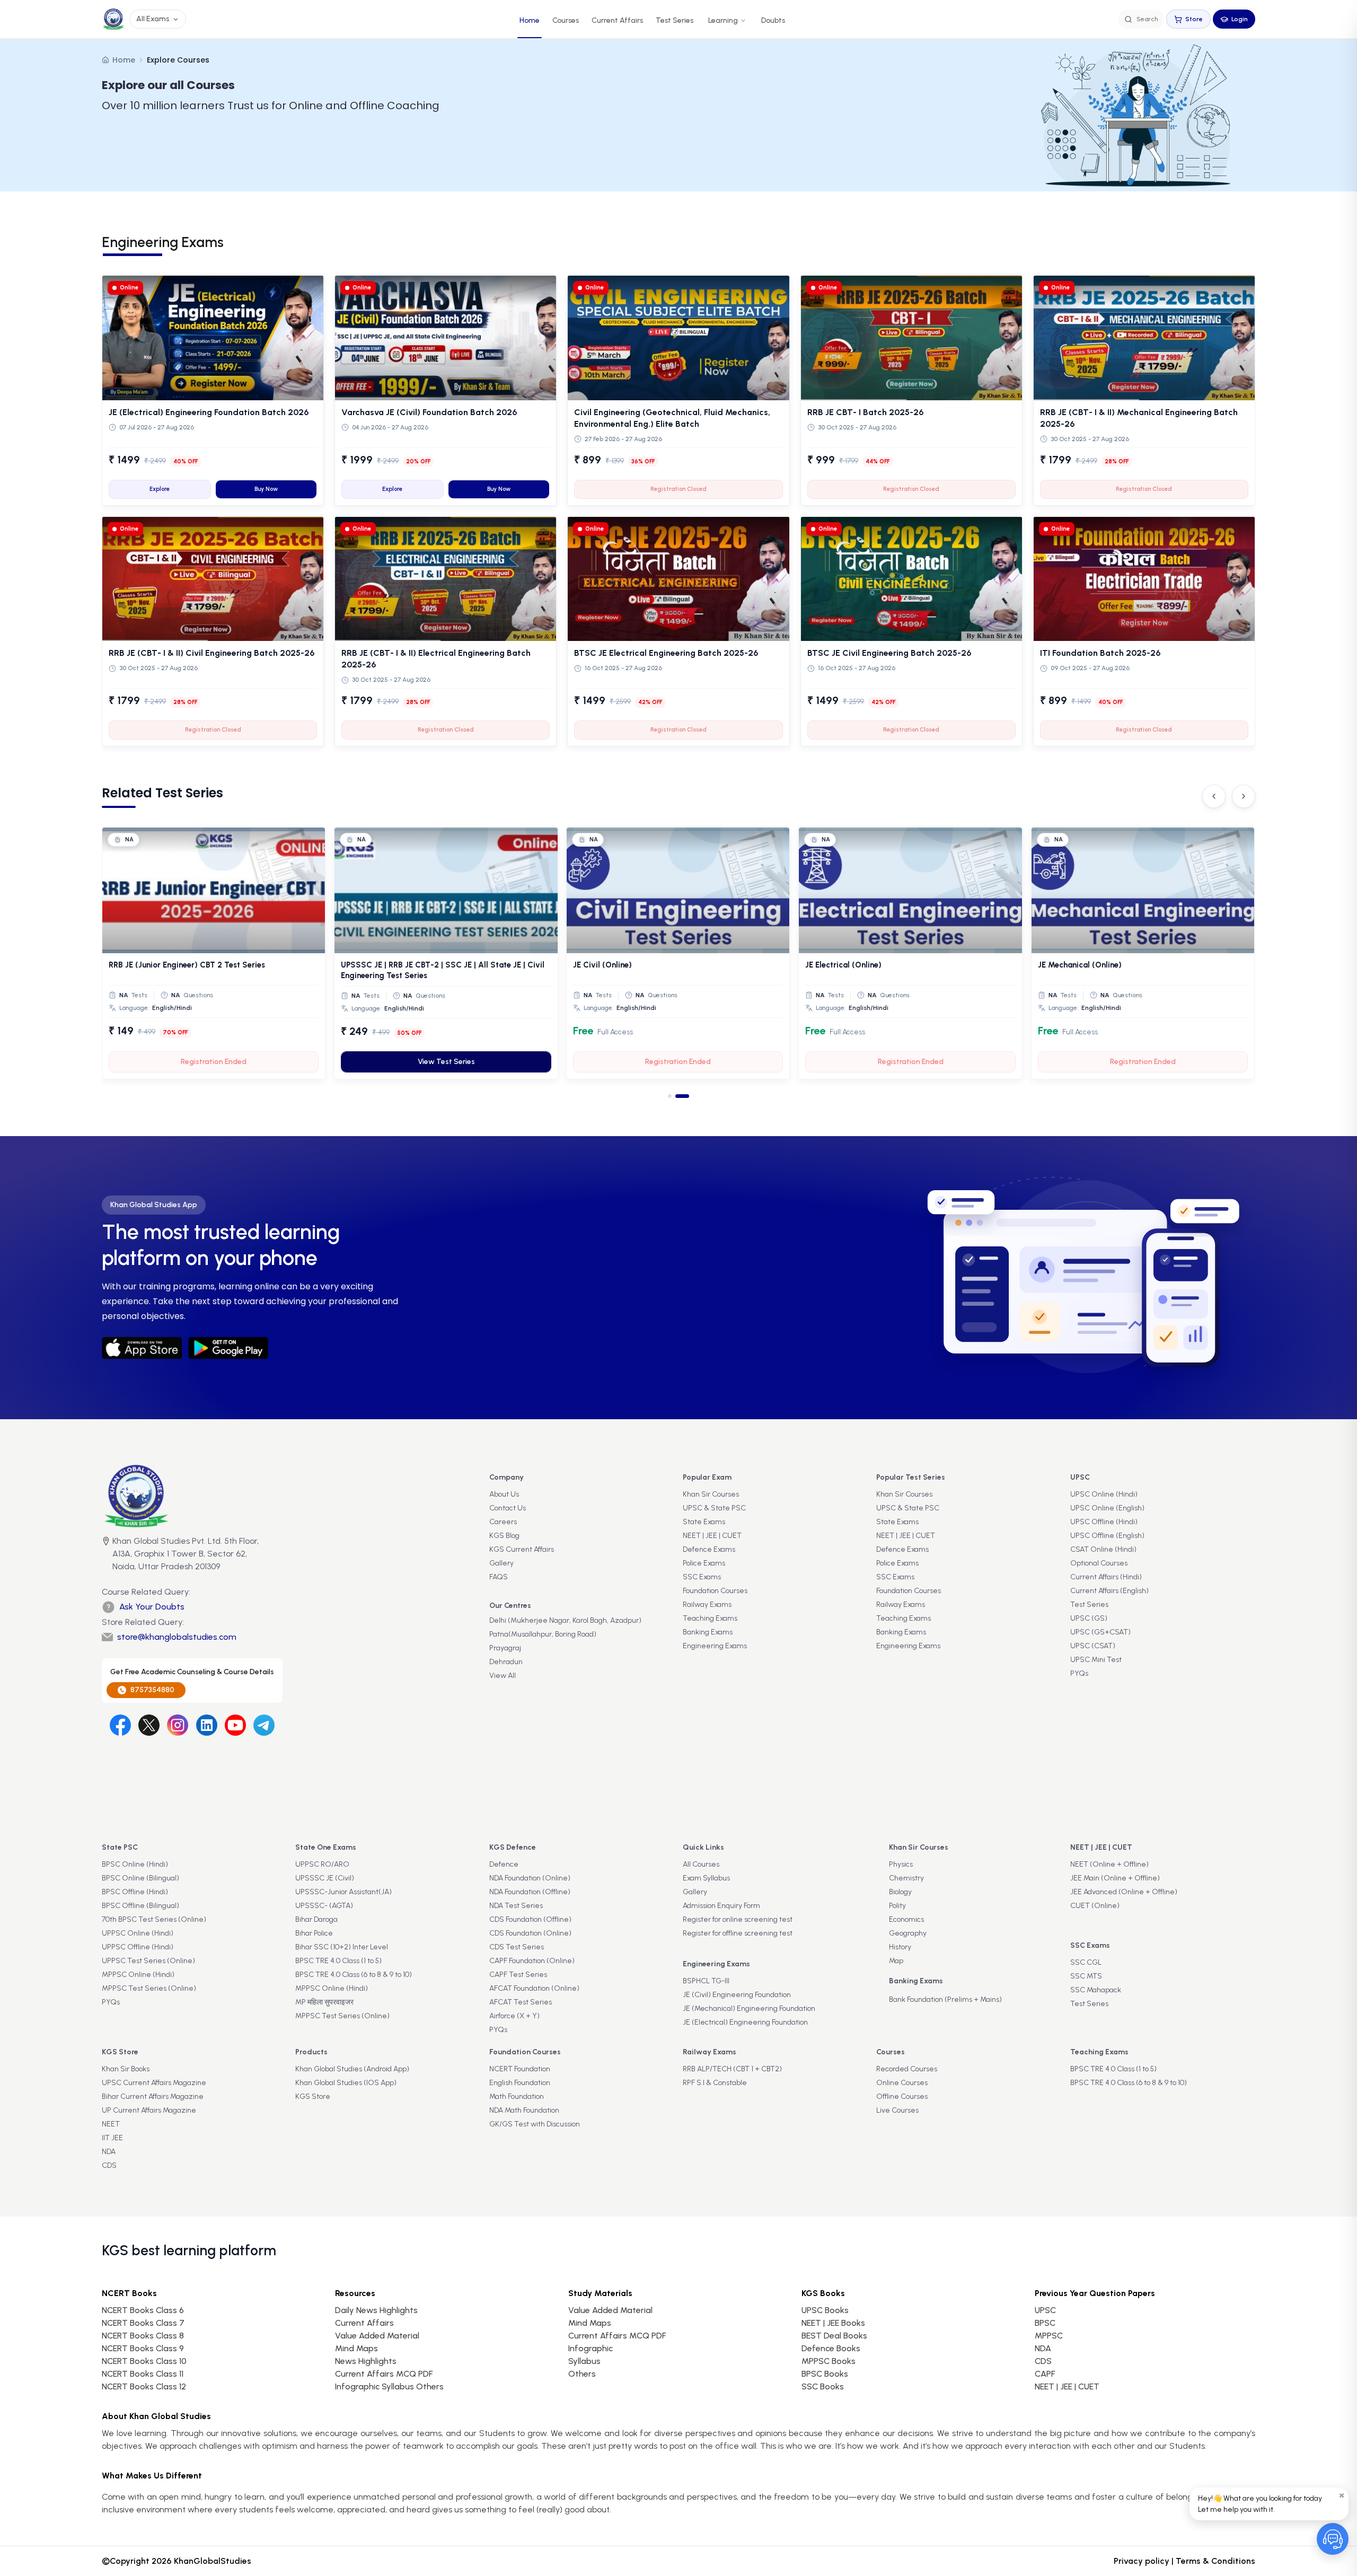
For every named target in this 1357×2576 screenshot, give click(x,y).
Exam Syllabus (706, 1878)
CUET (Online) (1095, 1906)
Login (1240, 19)
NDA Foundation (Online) (530, 1878)
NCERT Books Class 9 (143, 2348)
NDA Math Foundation (524, 2110)
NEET (111, 2124)
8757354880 (152, 1690)
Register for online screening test (738, 1919)
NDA (109, 2152)
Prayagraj (505, 1648)
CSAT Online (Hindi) (1103, 1549)
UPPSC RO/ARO (322, 1864)
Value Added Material (377, 2336)
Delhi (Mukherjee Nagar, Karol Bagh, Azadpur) (565, 1620)
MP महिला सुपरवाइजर (324, 2002)
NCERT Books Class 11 (143, 2374)
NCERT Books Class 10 (144, 2361)
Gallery (501, 1563)
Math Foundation (517, 2096)
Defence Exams (709, 1549)
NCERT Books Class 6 (143, 2310)
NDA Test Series (516, 1906)
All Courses (701, 1864)
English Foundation (520, 2083)
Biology (900, 1892)
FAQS (499, 1577)
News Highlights (366, 2361)
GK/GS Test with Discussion (535, 2124)
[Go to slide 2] (687, 1096)
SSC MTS (1086, 1976)
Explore (160, 489)
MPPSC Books (829, 2361)
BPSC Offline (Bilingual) (140, 1906)
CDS (109, 2165)
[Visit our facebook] (120, 1725)
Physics (901, 1864)
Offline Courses (902, 2096)
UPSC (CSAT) (1093, 1646)
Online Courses (902, 2083)
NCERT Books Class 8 (143, 2336)
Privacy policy (1142, 2561)
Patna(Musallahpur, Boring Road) (543, 1634)
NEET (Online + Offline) (1109, 1864)
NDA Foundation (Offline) (530, 1892)
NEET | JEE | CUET (712, 1536)
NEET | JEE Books (833, 2323)
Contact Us (508, 1508)
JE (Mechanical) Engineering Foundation (749, 2008)
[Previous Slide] (1214, 796)
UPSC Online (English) (1107, 1508)
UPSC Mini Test (1096, 1660)
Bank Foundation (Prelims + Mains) (945, 1999)
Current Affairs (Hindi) (1106, 1577)
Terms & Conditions (1215, 2561)
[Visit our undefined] (149, 1725)
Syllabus (584, 2361)
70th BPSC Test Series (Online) (154, 1919)
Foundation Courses (715, 1591)
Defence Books (831, 2348)
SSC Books (823, 2386)
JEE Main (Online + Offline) (1115, 1878)
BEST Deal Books (834, 2336)
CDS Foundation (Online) (530, 1933)
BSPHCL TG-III (706, 1981)
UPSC (1045, 2310)
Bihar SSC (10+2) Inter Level (342, 1947)
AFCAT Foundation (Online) (534, 1988)
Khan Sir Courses (711, 1494)
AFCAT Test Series (521, 2002)
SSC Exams (702, 1577)
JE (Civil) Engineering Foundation (737, 1995)
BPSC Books (825, 2374)
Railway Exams (707, 1604)
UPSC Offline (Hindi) (1104, 1522)
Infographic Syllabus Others (389, 2386)
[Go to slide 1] (675, 1096)
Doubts (773, 20)
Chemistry (906, 1878)
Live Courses (897, 2110)
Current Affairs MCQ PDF (384, 2374)
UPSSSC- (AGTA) (324, 1906)
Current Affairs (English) (1109, 1591)
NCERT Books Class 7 (143, 2323)
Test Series (675, 20)
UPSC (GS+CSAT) (1100, 1632)
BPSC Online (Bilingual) (140, 1878)
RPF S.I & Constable (715, 2083)
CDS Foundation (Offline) (530, 1919)
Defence (504, 1864)
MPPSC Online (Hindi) (138, 1975)
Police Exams (704, 1563)
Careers (503, 1522)
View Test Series (911, 1062)
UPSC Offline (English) (1107, 1536)
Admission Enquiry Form (721, 1906)
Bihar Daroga (316, 1919)
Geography (908, 1933)
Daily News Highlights (376, 2310)
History (900, 1947)
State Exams (704, 1522)
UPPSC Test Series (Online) (148, 1961)
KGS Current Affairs (522, 1549)
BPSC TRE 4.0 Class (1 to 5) (338, 1961)
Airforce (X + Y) (514, 2016)
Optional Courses (1099, 1563)
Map (896, 1961)
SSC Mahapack (1096, 1990)
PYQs (1079, 1673)
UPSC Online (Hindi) (1104, 1494)
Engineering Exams (715, 1646)
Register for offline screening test (738, 1933)
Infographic (591, 2348)
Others (582, 2374)
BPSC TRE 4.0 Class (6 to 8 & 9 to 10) (354, 1975)
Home (530, 20)
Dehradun (506, 1662)
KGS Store (313, 2096)
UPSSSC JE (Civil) (325, 1878)
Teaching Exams (710, 1618)
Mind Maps (356, 2348)
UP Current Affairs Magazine (149, 2110)
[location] (106, 1555)
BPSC (1045, 2323)
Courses (566, 20)
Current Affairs (617, 20)
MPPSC (1049, 2336)
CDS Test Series (517, 1947)
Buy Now (266, 489)
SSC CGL (1086, 1962)
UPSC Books (825, 2310)
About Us (504, 1494)
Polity (897, 1906)
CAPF (1045, 2374)
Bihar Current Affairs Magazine (153, 2096)
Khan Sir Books (126, 2069)
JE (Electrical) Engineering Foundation (745, 2022)
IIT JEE (112, 2138)
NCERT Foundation (520, 2069)
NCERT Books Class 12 (144, 2386)
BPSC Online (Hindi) (135, 1864)
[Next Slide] (1244, 796)
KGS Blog (504, 1536)
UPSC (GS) (1089, 1618)
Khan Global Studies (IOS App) (346, 2083)
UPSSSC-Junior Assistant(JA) (343, 1892)
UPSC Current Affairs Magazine (154, 2083)
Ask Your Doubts (152, 1607)
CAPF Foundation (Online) (532, 1961)
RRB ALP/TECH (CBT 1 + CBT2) (732, 2069)
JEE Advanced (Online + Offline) (1124, 1892)
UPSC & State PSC (714, 1508)
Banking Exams (708, 1632)
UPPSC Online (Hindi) (138, 1933)
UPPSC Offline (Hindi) (138, 1947)
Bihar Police (314, 1933)
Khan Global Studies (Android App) (352, 2069)
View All (503, 1676)
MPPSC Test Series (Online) (149, 1988)
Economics (906, 1919)
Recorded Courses (907, 2069)
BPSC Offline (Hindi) (135, 1892)
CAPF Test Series (518, 1975)
